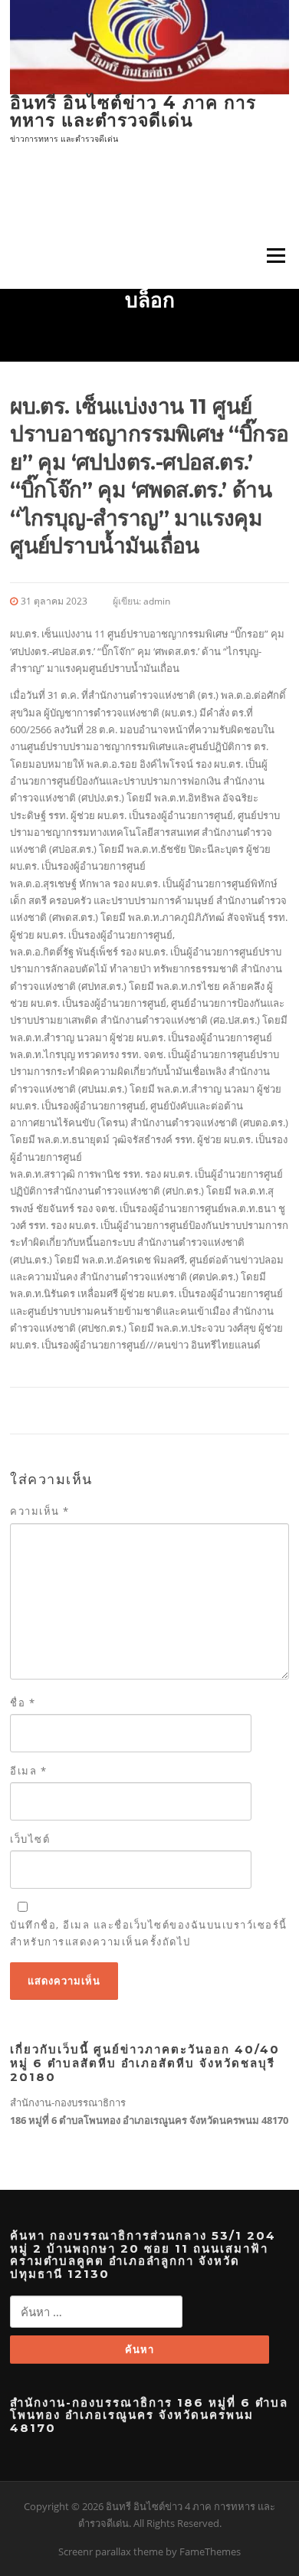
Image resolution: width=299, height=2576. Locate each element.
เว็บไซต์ (30, 1839)
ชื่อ (23, 1703)
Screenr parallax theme (111, 2551)
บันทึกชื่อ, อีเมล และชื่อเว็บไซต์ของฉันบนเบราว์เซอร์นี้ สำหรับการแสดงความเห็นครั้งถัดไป (149, 1933)
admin (157, 601)
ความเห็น (40, 1511)
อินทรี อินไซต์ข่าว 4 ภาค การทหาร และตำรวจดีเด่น (133, 111)
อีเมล (28, 1771)
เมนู (271, 256)
